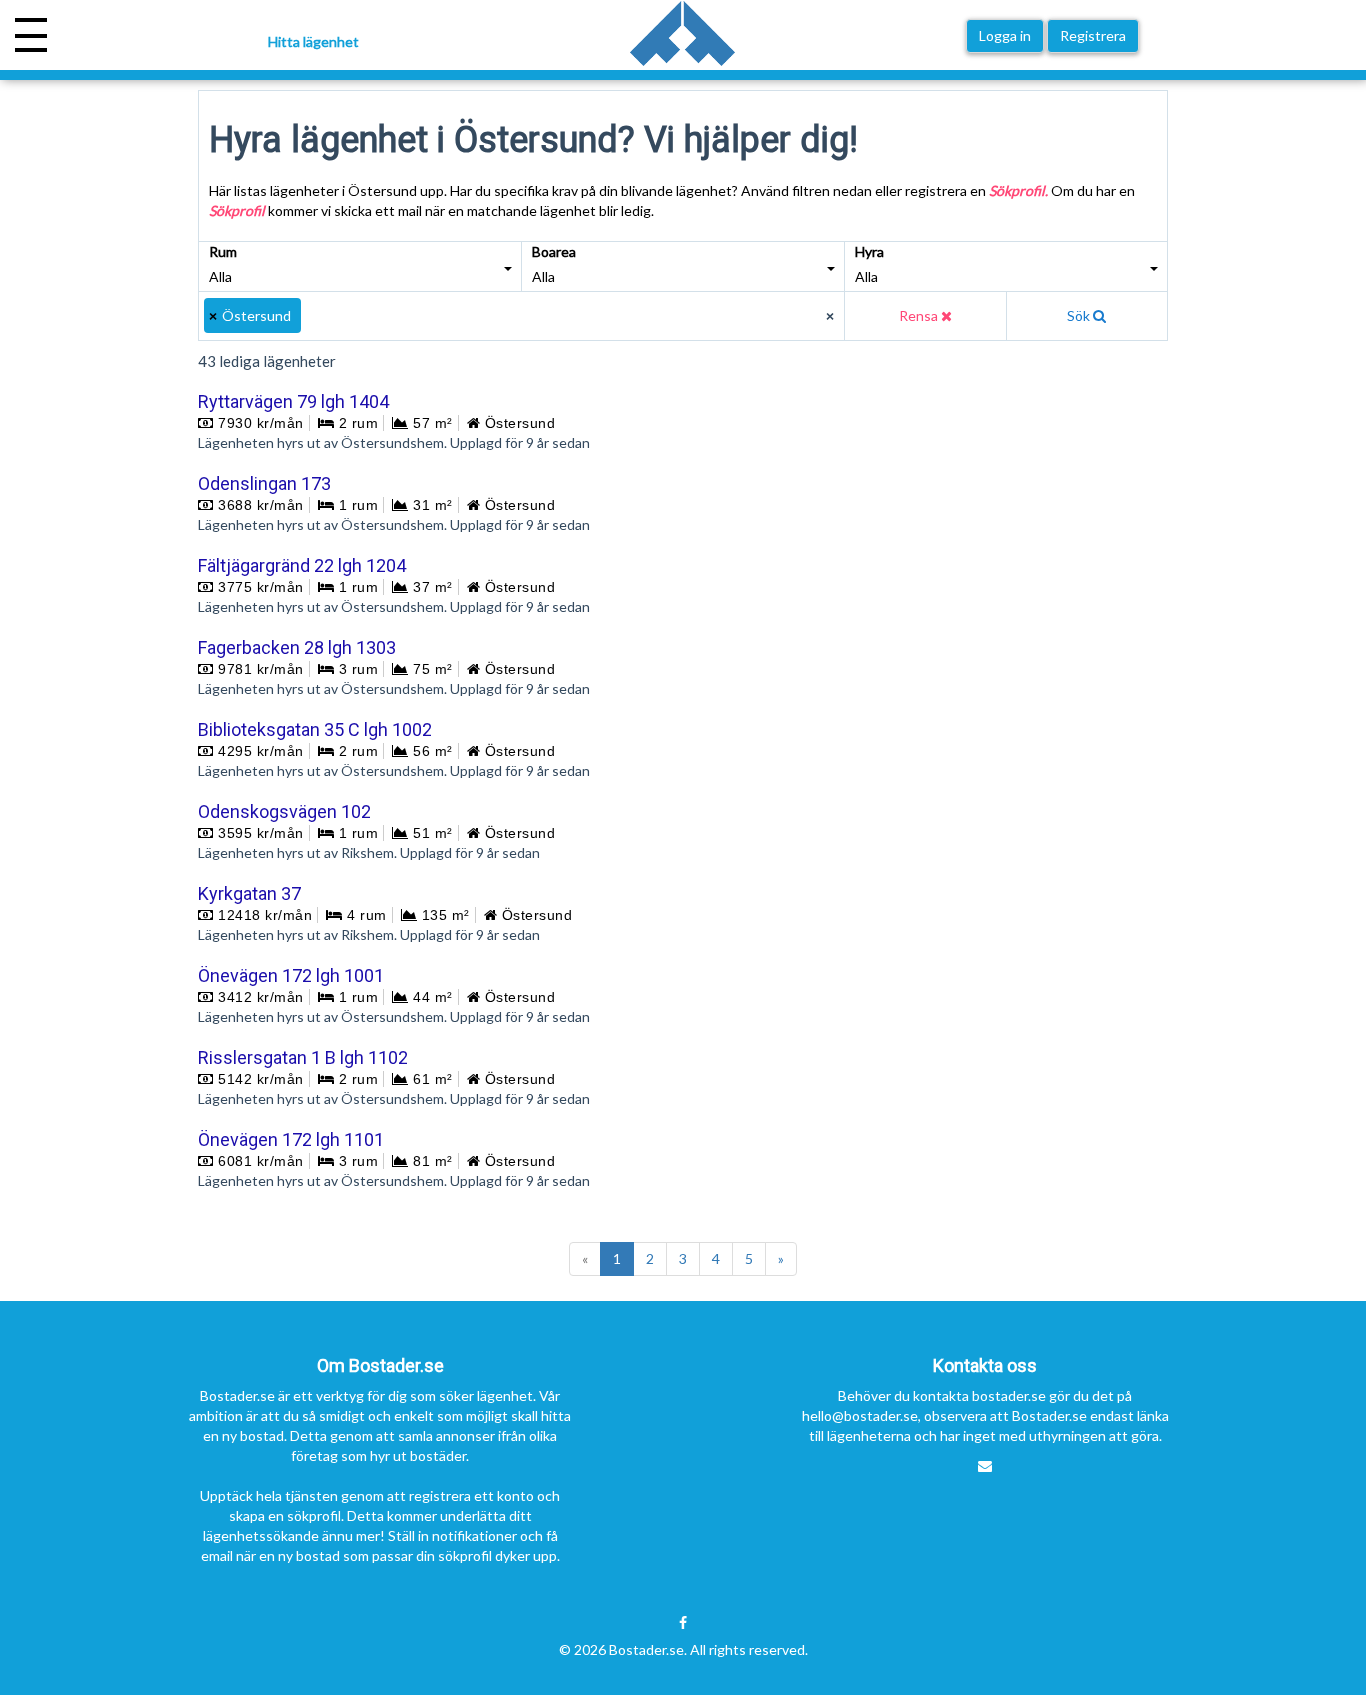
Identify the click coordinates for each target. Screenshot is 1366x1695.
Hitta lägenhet (313, 41)
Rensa (920, 315)
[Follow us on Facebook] (683, 1623)
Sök (1080, 315)
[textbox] (315, 316)
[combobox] (522, 316)
